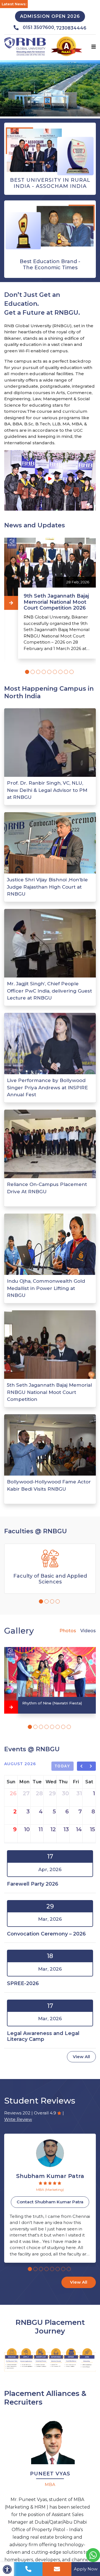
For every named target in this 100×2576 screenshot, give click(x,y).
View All (81, 2057)
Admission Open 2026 (50, 16)
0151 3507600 (38, 27)
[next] (91, 1766)
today (63, 1766)
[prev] (82, 1766)
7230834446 (71, 28)
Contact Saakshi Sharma (51, 2202)
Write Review (18, 2119)
